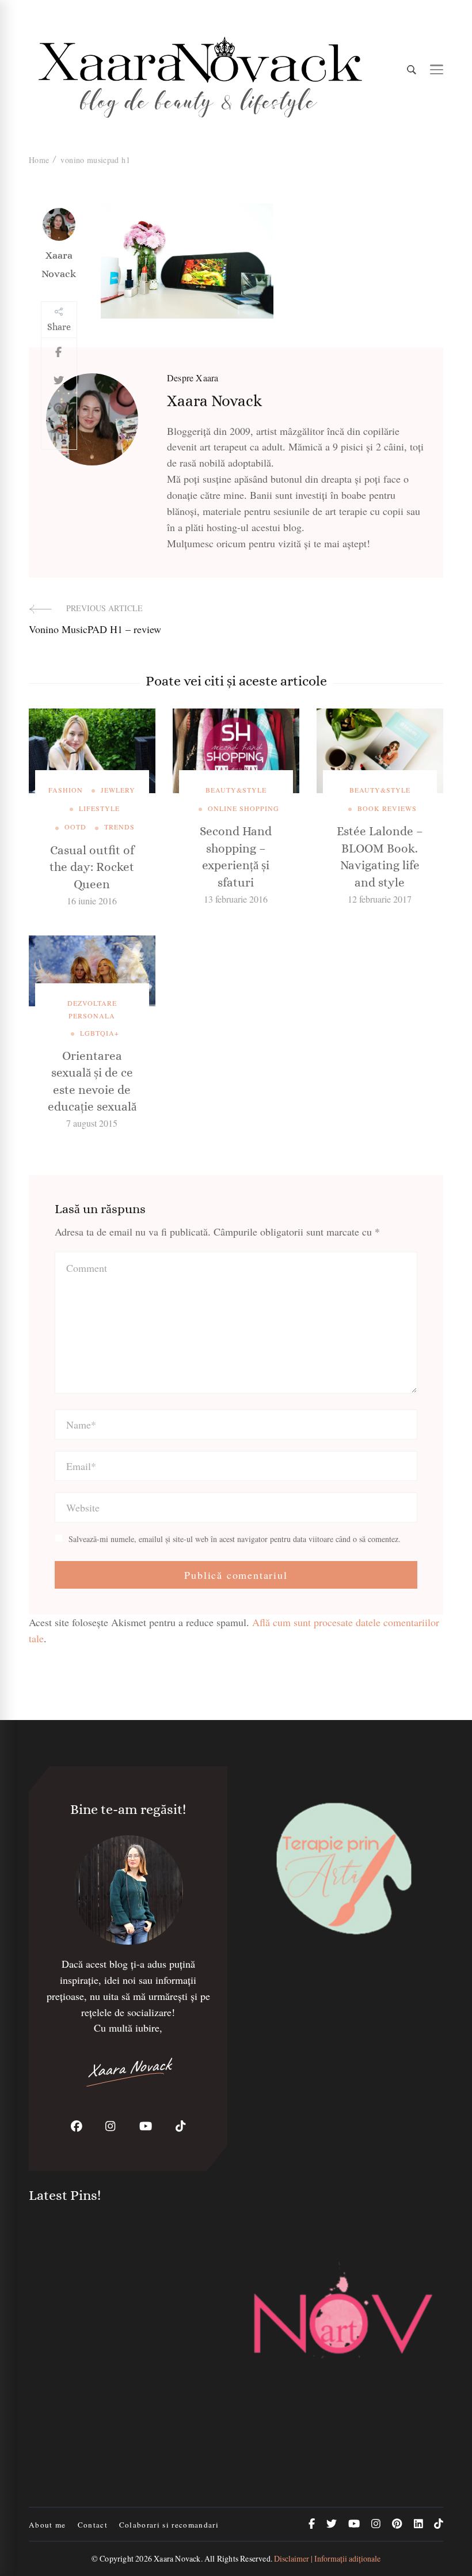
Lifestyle (99, 808)
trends (119, 827)
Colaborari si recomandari (169, 2525)
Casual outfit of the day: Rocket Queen (92, 867)
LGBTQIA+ (100, 1033)
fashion (66, 790)
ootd (75, 827)
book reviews (387, 808)
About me (47, 2525)
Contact (93, 2525)
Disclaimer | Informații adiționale (327, 2558)
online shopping (243, 808)
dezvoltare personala (92, 1009)
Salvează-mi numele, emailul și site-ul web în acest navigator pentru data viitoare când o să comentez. (235, 1539)
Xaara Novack (59, 264)
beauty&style (236, 790)
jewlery (118, 790)
